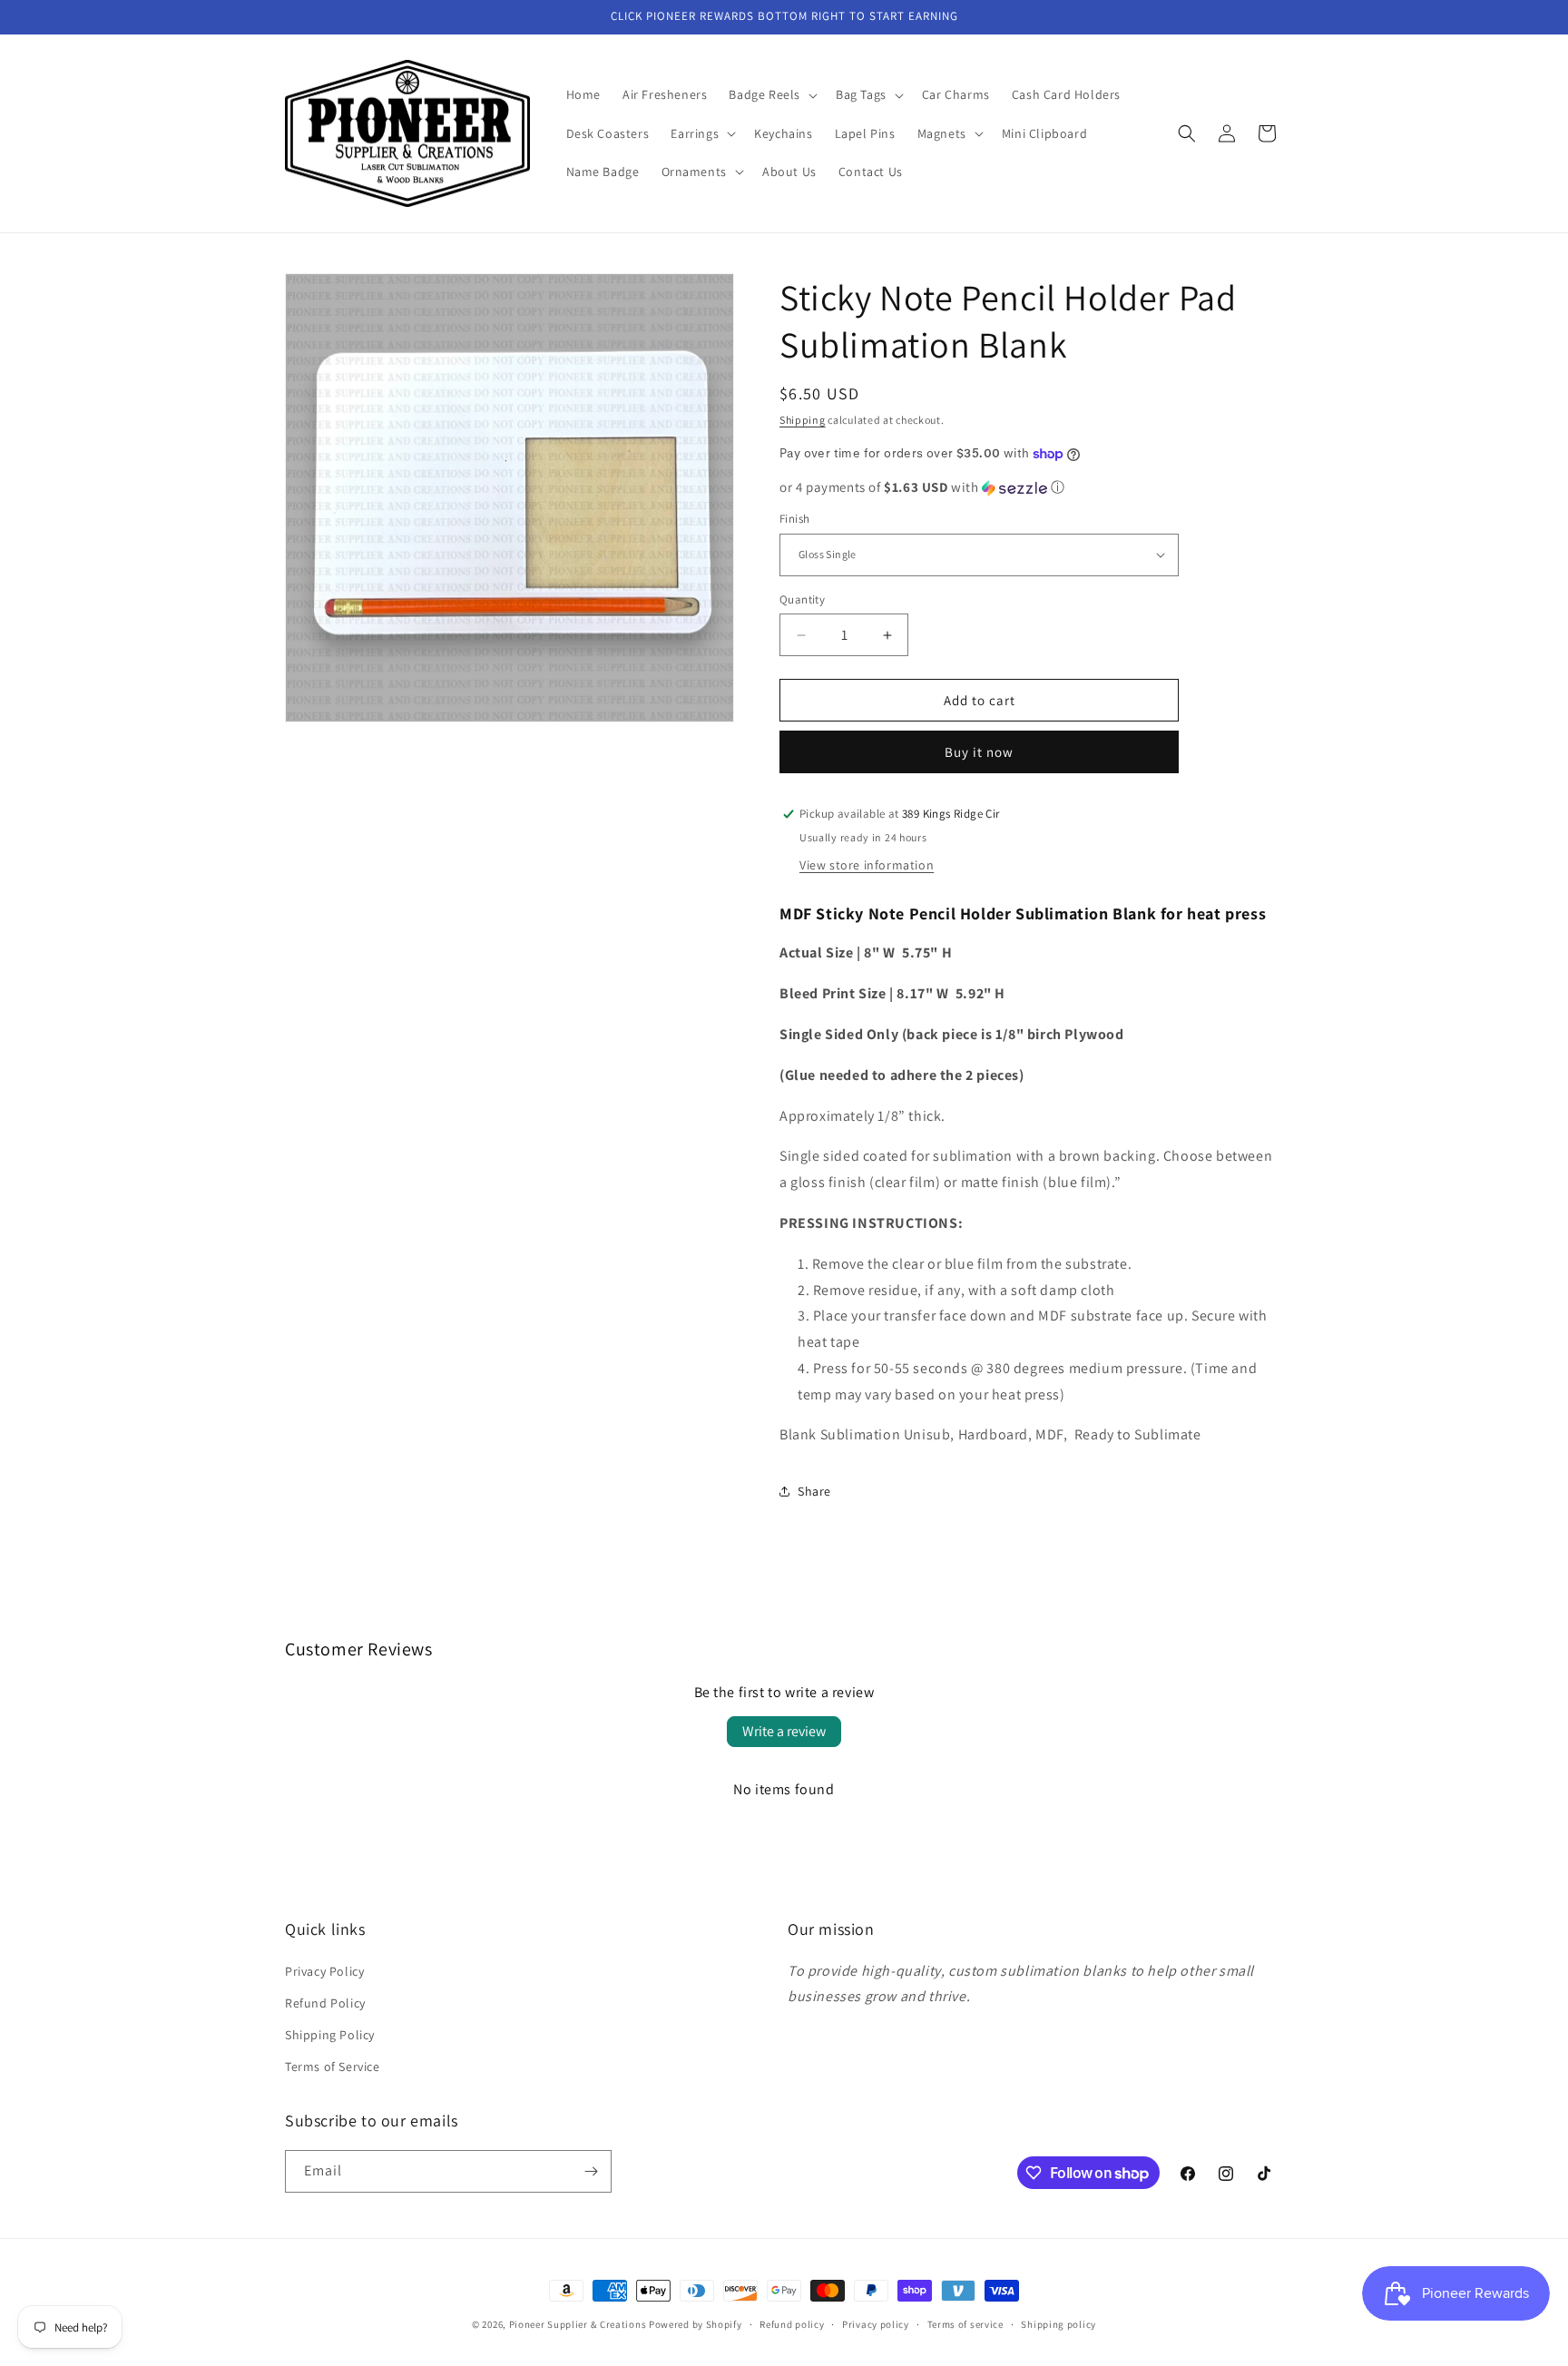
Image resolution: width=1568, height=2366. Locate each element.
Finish (794, 519)
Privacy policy (876, 2324)
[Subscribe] (591, 2171)
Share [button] (814, 1491)
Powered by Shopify (696, 2324)
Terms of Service (333, 2067)
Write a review (784, 1731)
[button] (771, 94)
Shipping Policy (330, 2035)
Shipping (803, 420)
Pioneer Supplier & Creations (578, 2324)
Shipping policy (1058, 2324)
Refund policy (792, 2324)
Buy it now (979, 752)
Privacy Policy (324, 1971)
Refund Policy (325, 2003)
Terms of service (965, 2324)
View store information (867, 865)
